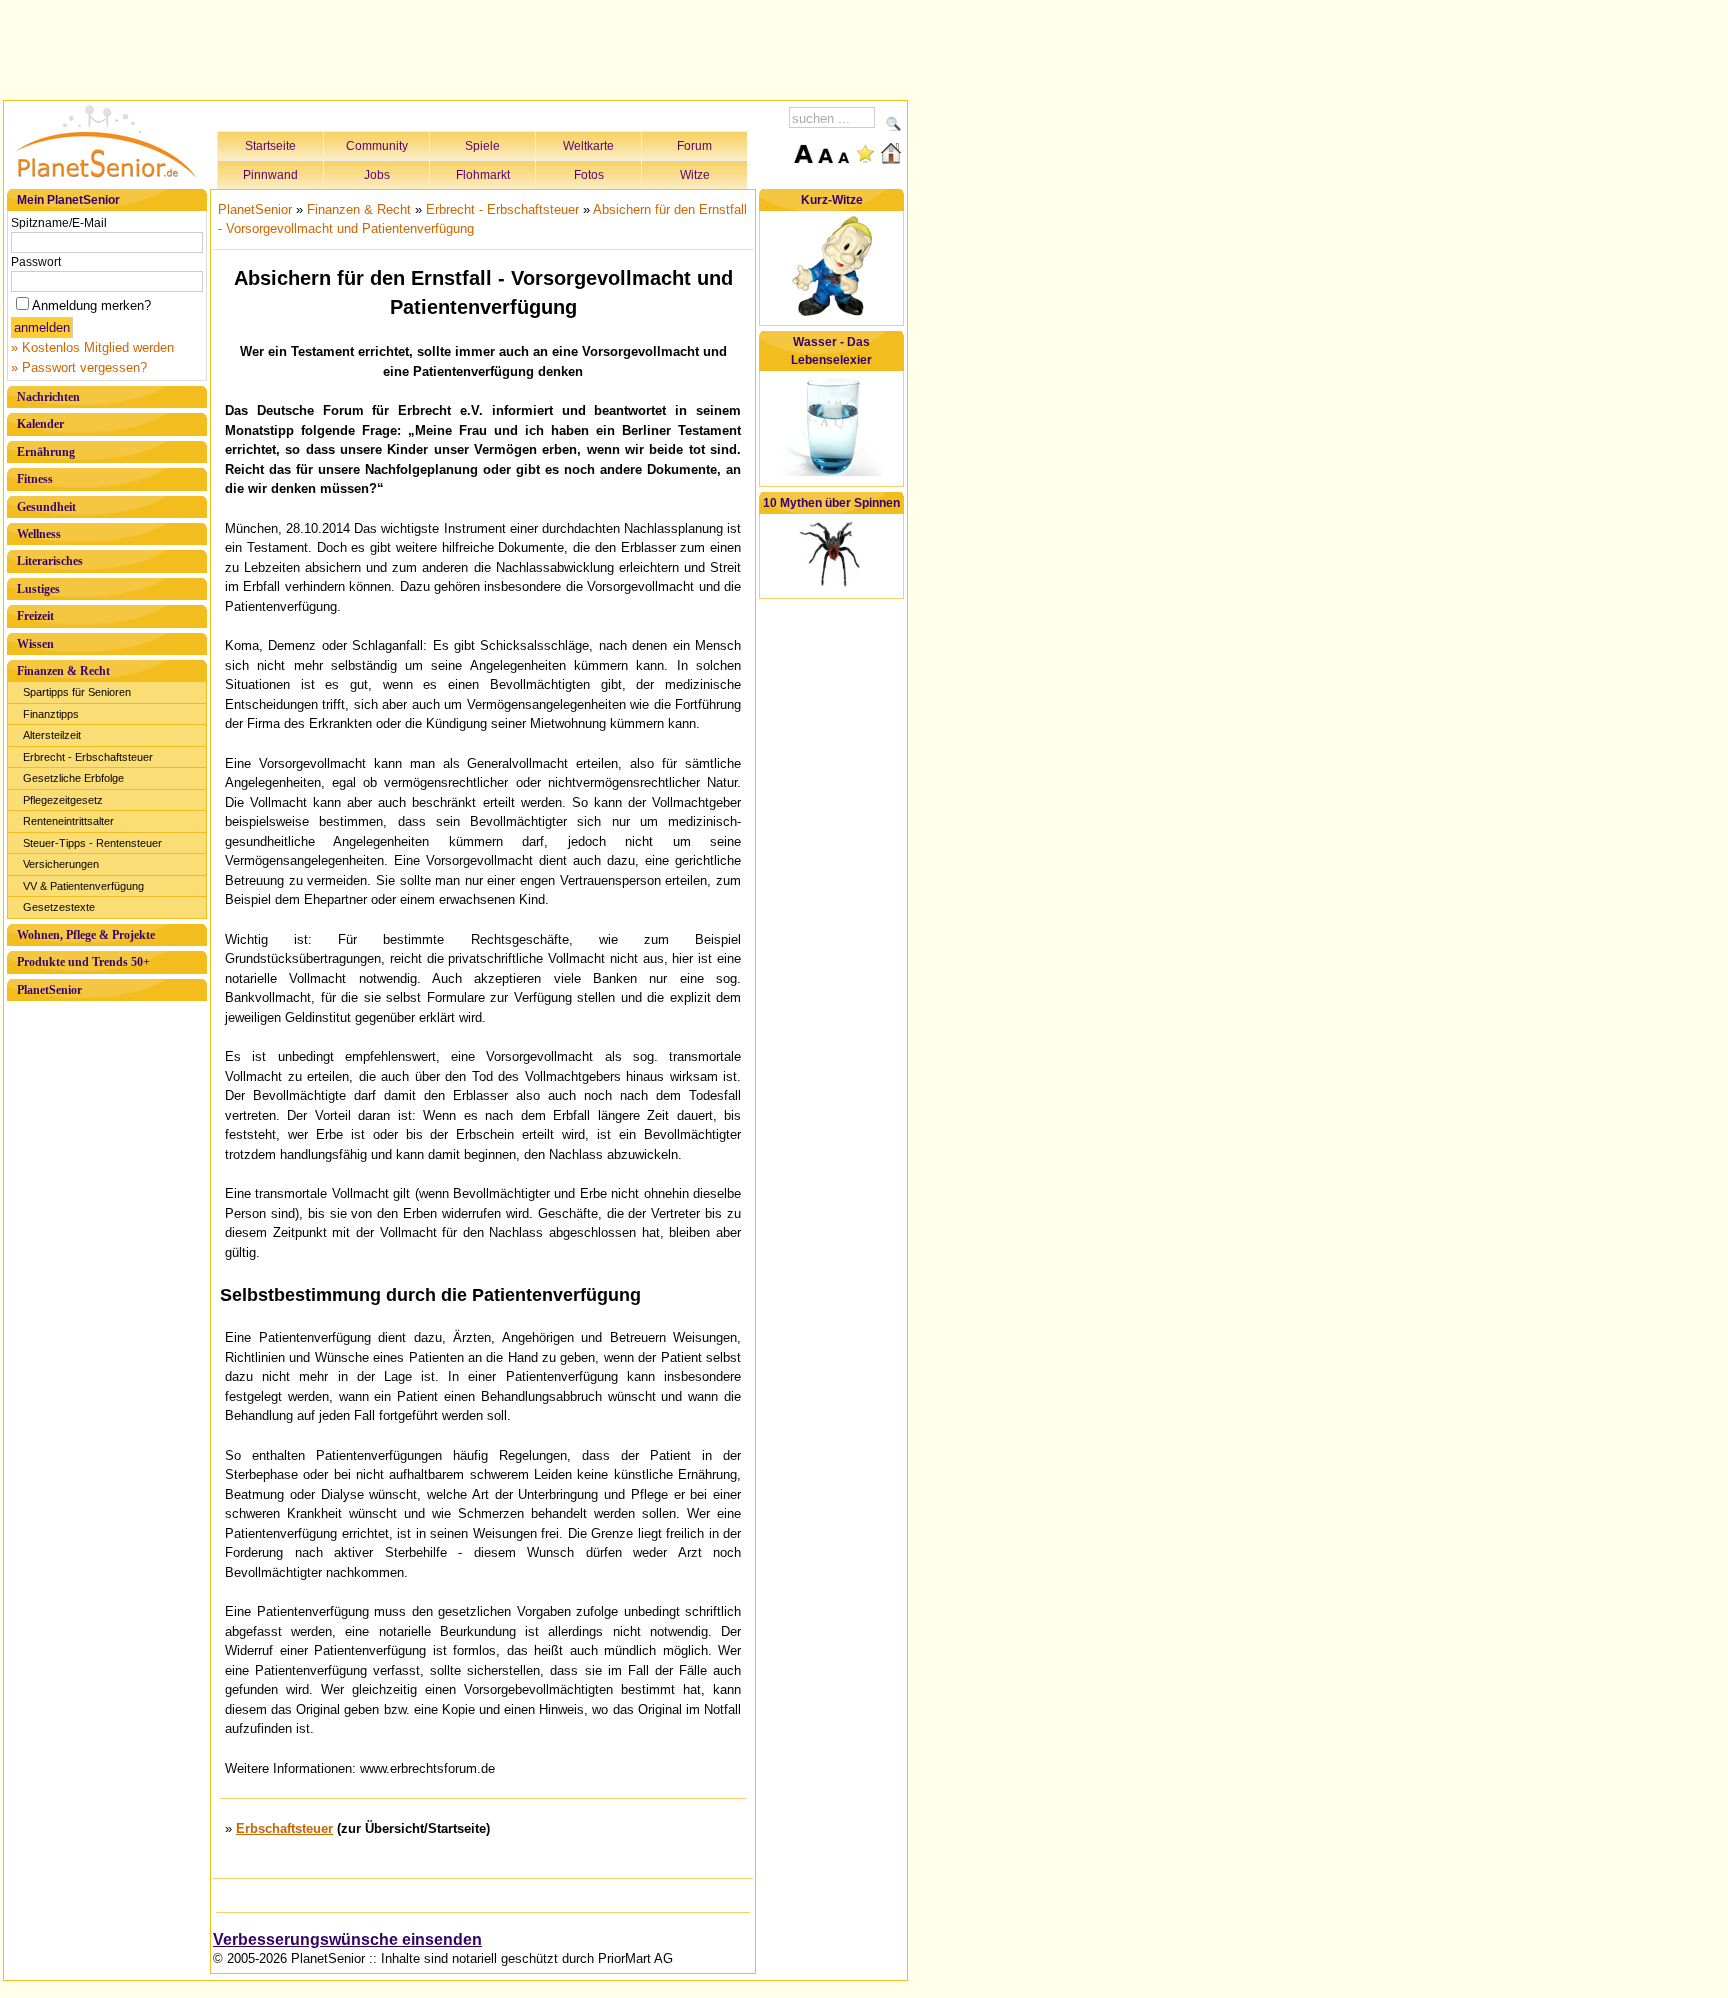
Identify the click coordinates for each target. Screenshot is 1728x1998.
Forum (694, 146)
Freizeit (35, 616)
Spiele (482, 146)
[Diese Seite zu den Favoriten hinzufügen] (865, 153)
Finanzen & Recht (63, 671)
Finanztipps (51, 714)
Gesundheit (46, 507)
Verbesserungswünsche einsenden (347, 1939)
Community (377, 146)
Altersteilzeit (52, 735)
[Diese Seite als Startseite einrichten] (891, 153)
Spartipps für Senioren (77, 692)
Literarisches (50, 561)
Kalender (40, 424)
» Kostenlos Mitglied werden (92, 347)
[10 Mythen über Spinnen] (832, 585)
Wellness (39, 534)
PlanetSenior (49, 990)
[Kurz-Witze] (832, 312)
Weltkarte (588, 146)
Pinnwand (270, 175)
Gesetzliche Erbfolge (73, 778)
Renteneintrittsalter (68, 821)
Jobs (377, 175)
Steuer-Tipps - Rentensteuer (92, 843)
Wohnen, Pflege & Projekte (86, 935)
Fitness (35, 479)
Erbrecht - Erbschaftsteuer (88, 757)
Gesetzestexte (59, 907)
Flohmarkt (483, 175)
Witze (695, 175)
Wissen (35, 644)
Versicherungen (61, 864)
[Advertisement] (456, 47)
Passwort (36, 262)
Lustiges (38, 589)
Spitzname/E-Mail (59, 223)
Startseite (270, 146)
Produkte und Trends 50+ (83, 962)
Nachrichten (48, 397)
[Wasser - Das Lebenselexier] (832, 472)
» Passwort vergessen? (79, 367)
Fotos (589, 175)
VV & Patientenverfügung (83, 886)
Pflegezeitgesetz (63, 800)
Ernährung (46, 452)
